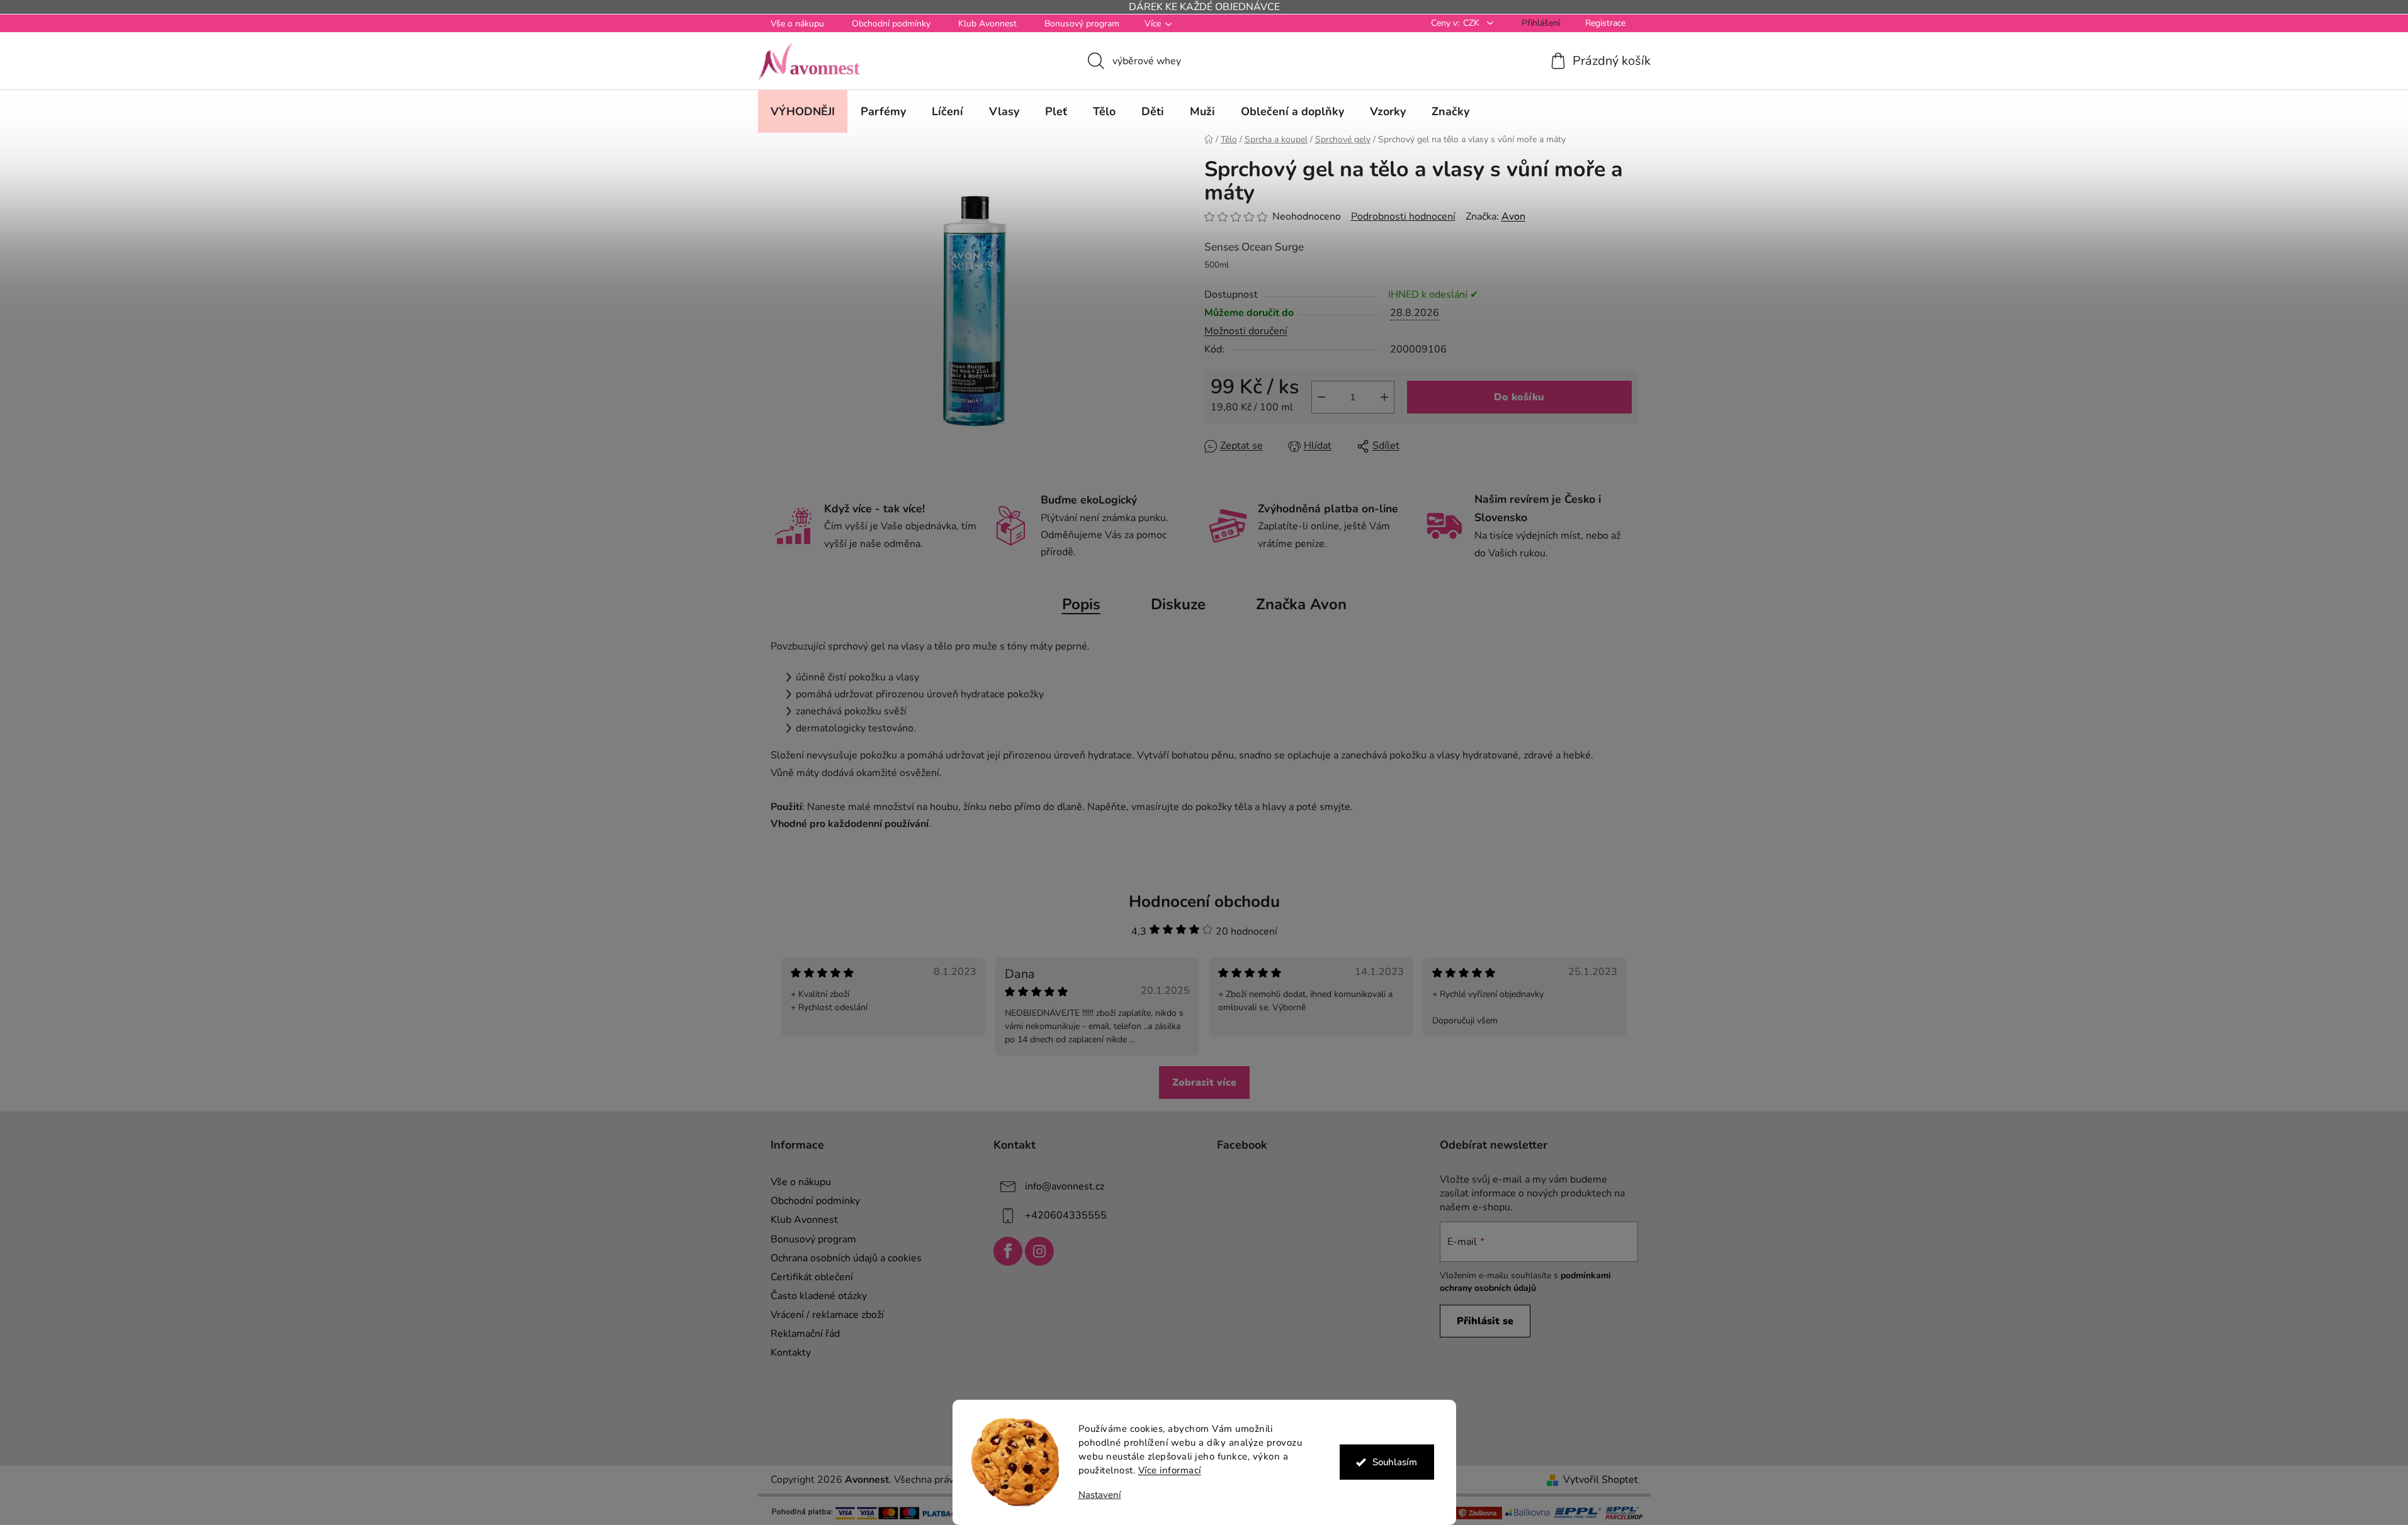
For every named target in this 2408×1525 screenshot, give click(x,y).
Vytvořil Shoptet (1601, 1480)
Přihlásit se (1485, 1321)
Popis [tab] (1081, 604)
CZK (1472, 23)
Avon (1513, 217)
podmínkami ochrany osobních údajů (1525, 1282)
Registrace (1605, 23)
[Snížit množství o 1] (1321, 397)
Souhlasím (1395, 1462)
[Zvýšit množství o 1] (1384, 397)
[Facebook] (1008, 1251)
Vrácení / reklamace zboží (827, 1315)
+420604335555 (1066, 1215)
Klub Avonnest (987, 24)
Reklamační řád (805, 1334)
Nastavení (1100, 1495)
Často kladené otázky (819, 1296)
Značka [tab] (1301, 604)
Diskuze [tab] (1178, 604)
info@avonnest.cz (1065, 1186)
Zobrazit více (1204, 1083)
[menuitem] (803, 111)
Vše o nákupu (797, 24)
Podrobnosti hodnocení (1403, 217)
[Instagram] (1039, 1251)
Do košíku (1519, 397)
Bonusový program (1082, 24)
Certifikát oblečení (812, 1277)
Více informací (1170, 1470)
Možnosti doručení (1246, 331)
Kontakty (791, 1353)
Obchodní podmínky (891, 24)
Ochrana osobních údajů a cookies (846, 1258)
